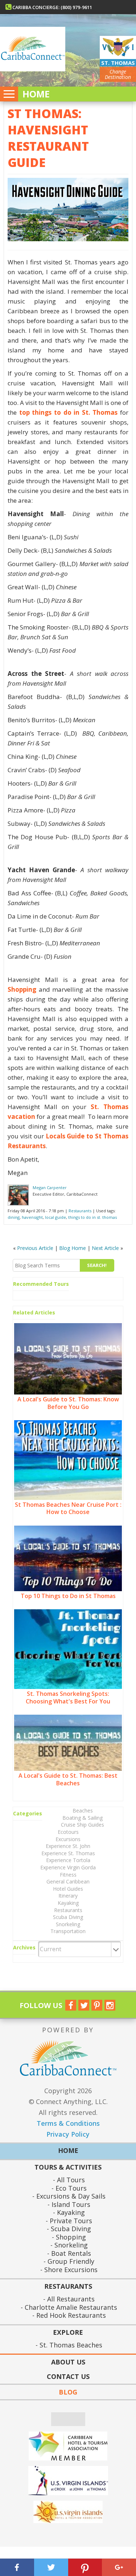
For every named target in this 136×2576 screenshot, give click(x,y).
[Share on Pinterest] (85, 2567)
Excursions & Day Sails (70, 2196)
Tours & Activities (68, 2168)
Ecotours (68, 1832)
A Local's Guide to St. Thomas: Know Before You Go (68, 1403)
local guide (55, 1217)
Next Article (105, 1248)
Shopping (70, 2237)
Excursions (68, 1839)
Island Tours (70, 2205)
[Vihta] (68, 2512)
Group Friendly (70, 2261)
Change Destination (118, 74)
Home (36, 94)
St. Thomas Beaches (70, 2345)
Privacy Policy (68, 2134)
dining (14, 1217)
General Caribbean (68, 1881)
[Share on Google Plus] (119, 2567)
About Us (68, 2362)
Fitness (68, 1875)
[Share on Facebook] (17, 2567)
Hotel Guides (68, 1889)
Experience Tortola (68, 1860)
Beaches (83, 1810)
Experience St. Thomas (68, 1853)
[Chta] (68, 2446)
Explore (68, 2333)
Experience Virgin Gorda (68, 1867)
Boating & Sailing (83, 1818)
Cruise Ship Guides (83, 1825)
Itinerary (68, 1896)
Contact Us (68, 2376)
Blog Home (73, 1248)
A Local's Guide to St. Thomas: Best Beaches (68, 1779)
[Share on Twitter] (51, 2567)
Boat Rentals (70, 2253)
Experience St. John (68, 1846)
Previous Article (35, 1248)
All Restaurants (70, 2299)
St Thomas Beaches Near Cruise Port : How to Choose (68, 1508)
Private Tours (70, 2221)
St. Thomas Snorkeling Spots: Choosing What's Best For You (68, 1697)
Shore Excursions (70, 2270)
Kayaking (68, 1903)
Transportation (68, 1931)
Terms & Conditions (68, 2123)
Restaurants (80, 1211)
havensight (32, 1217)
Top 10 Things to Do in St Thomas (68, 1596)
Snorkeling (68, 1924)
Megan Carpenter (50, 1187)
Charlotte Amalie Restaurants (70, 2307)
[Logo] (68, 2481)
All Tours (70, 2180)
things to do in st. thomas (92, 1217)
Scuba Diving (68, 1917)
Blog (68, 2392)
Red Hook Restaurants (70, 2315)
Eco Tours (70, 2188)
